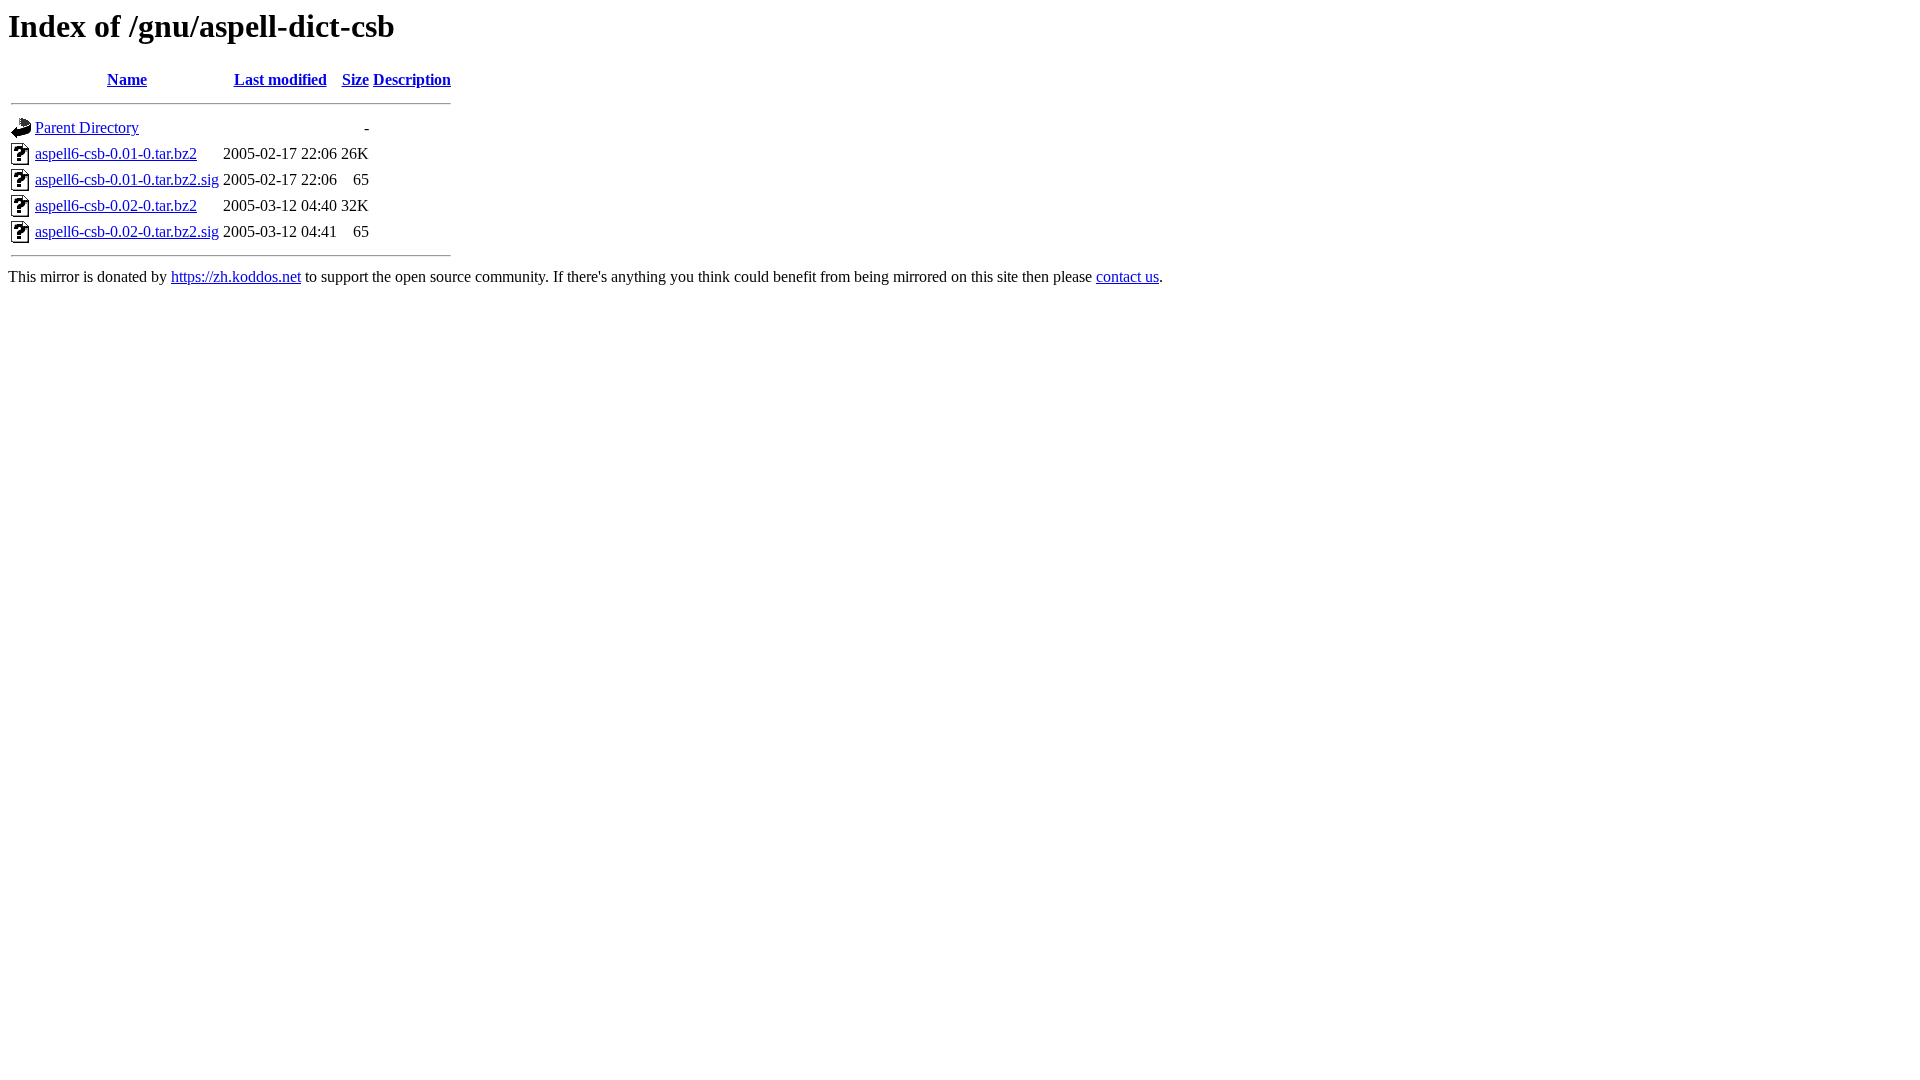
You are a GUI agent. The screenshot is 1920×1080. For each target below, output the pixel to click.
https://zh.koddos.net (236, 276)
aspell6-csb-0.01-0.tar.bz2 (116, 153)
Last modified (280, 79)
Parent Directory (87, 127)
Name (127, 79)
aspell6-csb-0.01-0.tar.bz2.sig (127, 179)
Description (412, 79)
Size (355, 79)
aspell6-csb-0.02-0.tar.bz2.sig (127, 231)
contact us (1127, 276)
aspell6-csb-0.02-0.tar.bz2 (116, 205)
